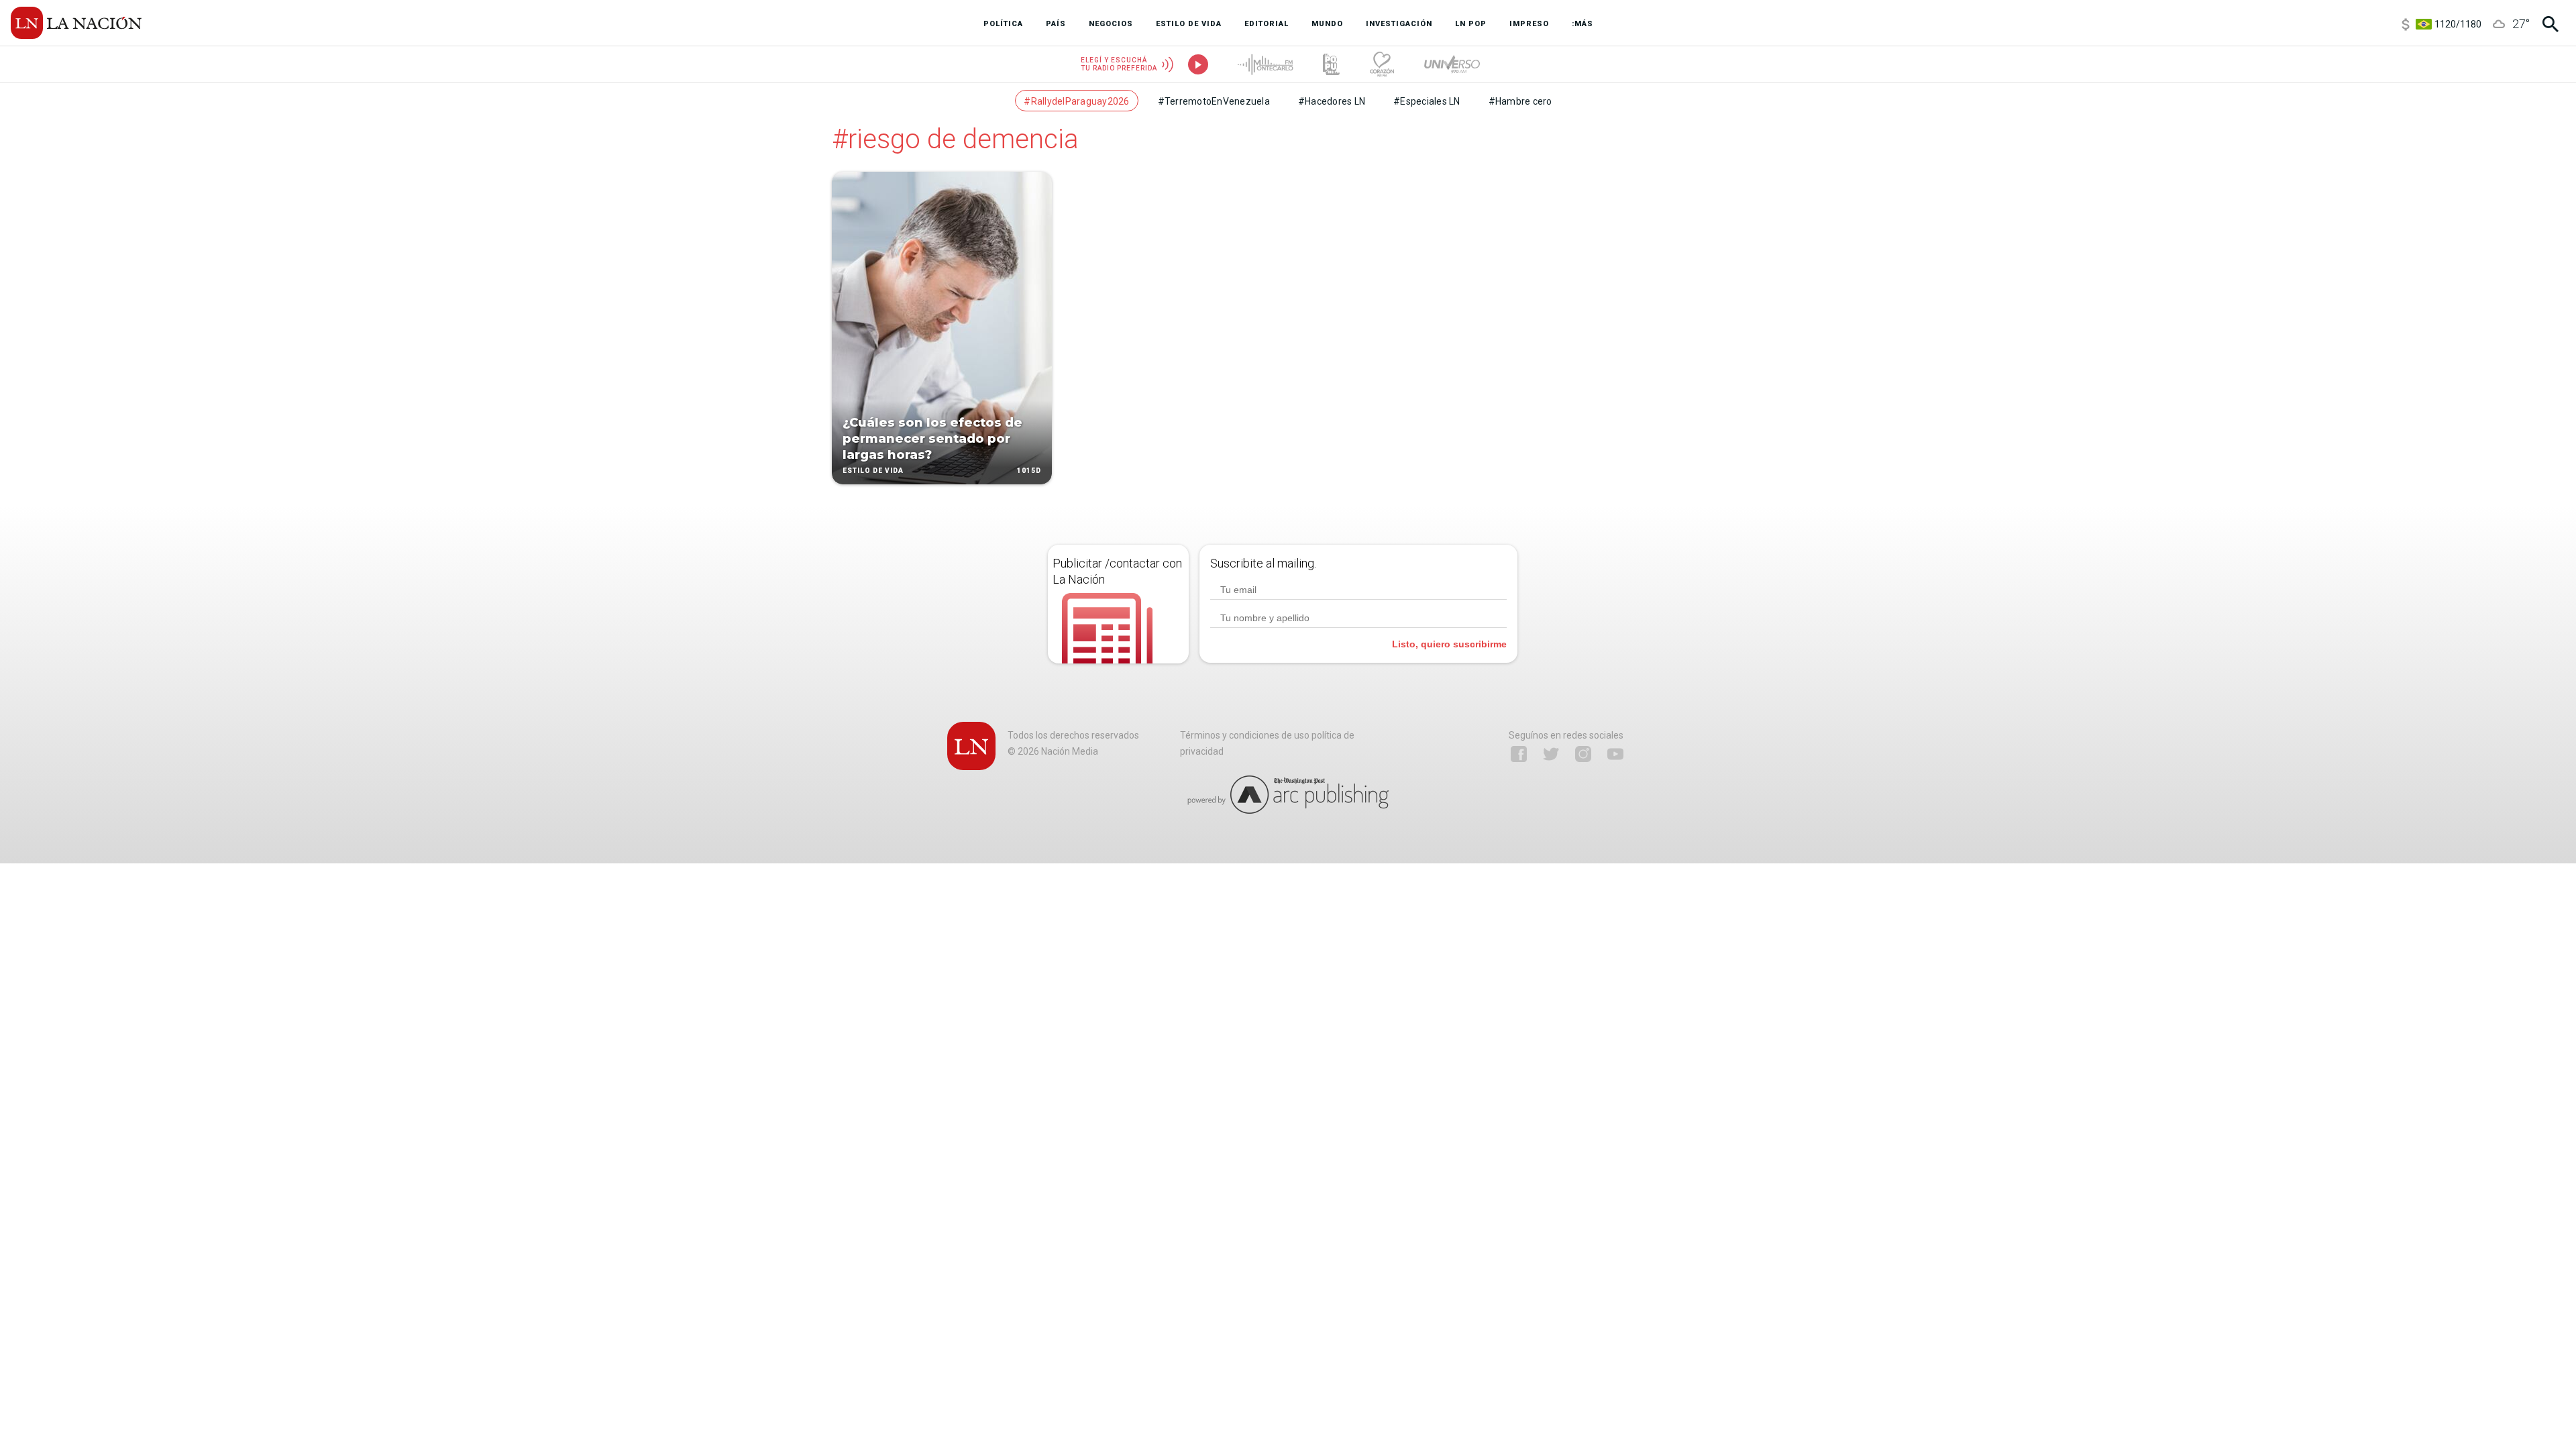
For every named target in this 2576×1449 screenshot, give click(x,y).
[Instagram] (1583, 754)
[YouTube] (1615, 754)
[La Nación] (76, 23)
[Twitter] (1551, 754)
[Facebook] (1519, 754)
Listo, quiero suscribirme (1449, 644)
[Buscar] (2551, 24)
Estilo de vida (873, 471)
